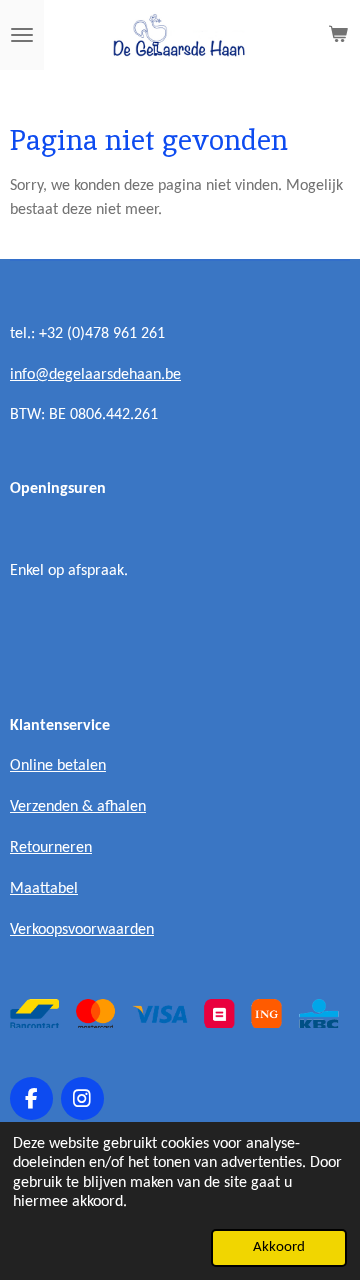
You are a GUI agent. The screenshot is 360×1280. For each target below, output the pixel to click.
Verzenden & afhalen (78, 807)
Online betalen (58, 766)
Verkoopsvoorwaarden (82, 930)
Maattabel (44, 889)
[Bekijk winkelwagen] (338, 35)
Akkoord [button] (279, 1247)
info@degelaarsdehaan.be (95, 375)
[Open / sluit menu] (22, 35)
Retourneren (51, 848)
